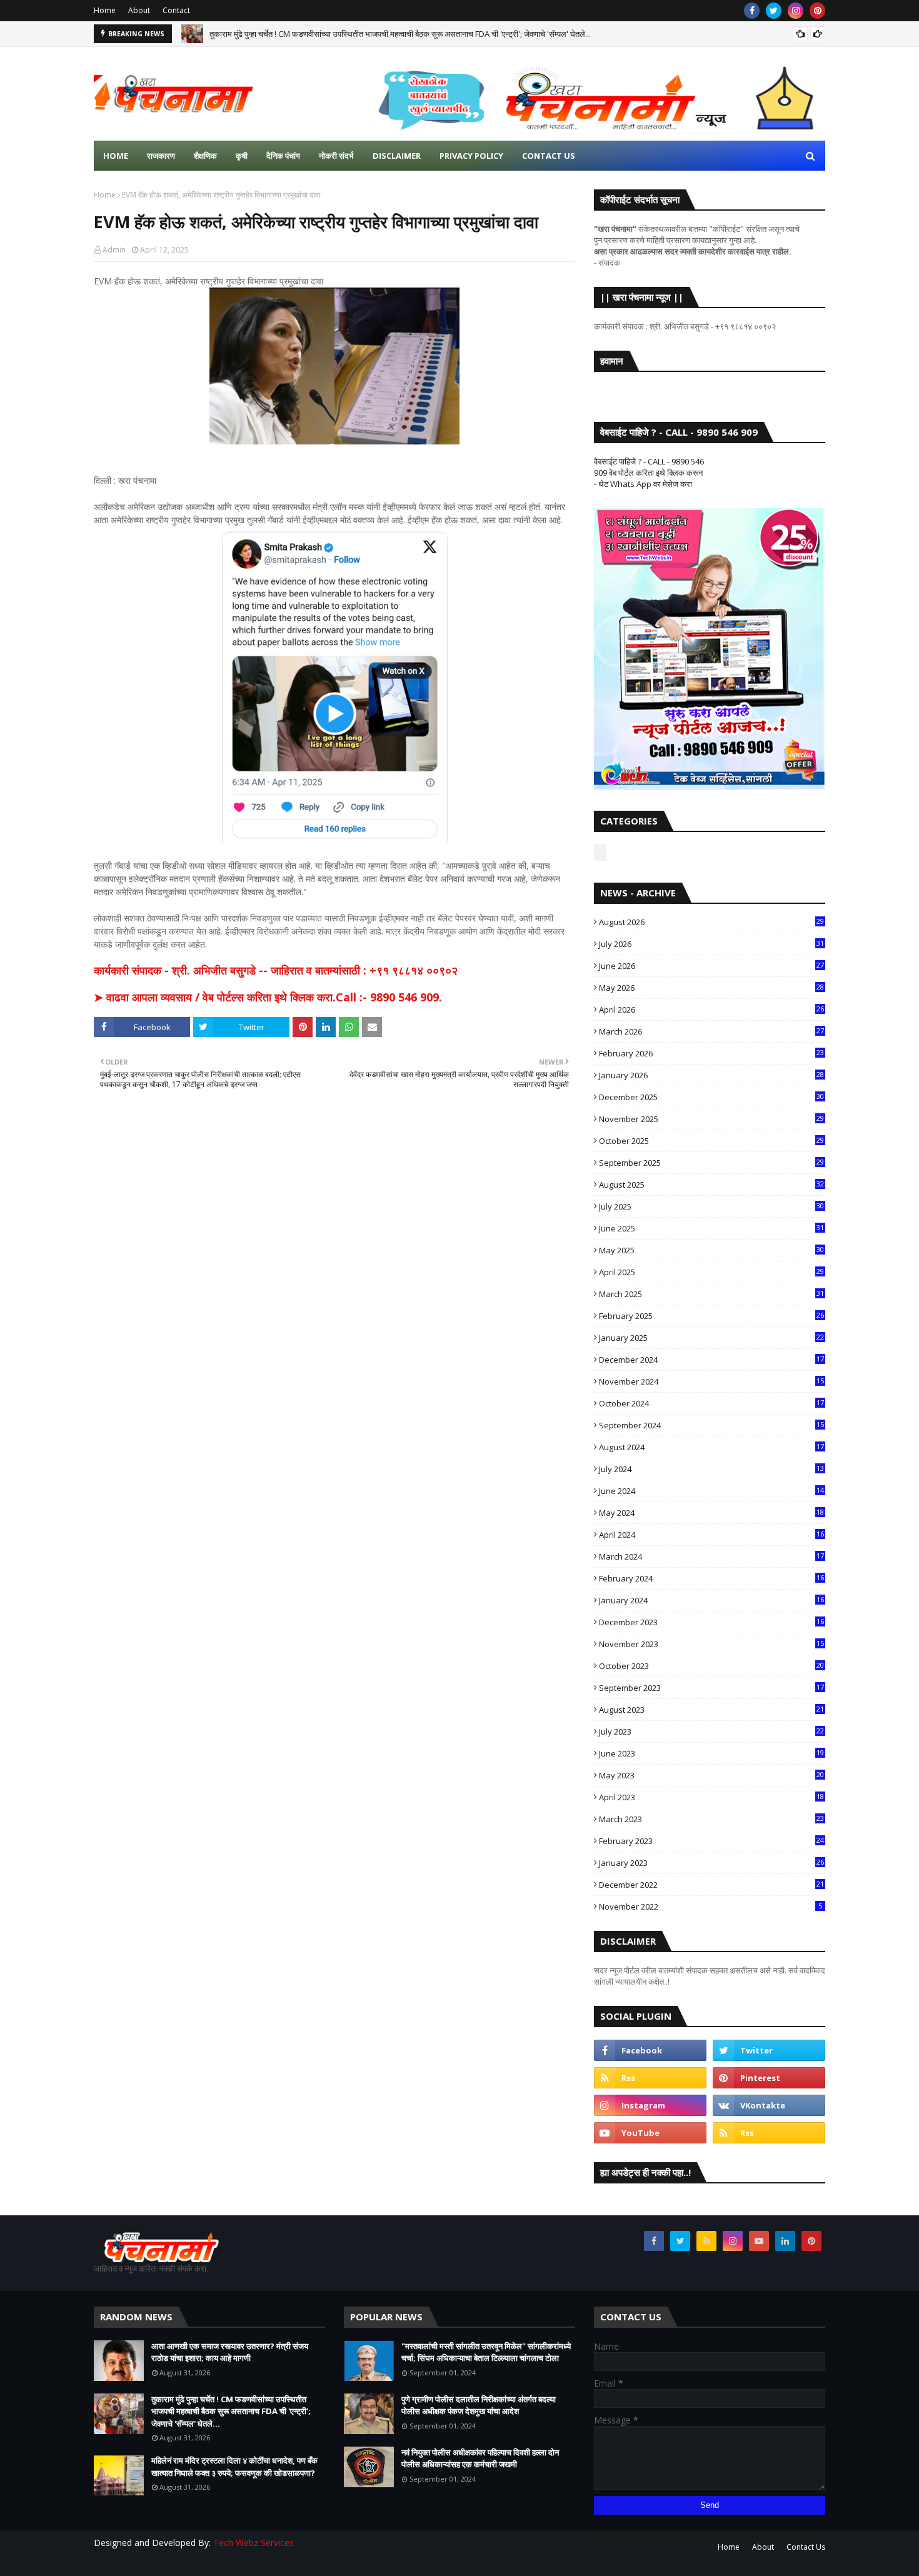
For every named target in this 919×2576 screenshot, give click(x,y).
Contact (176, 10)
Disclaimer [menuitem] (397, 156)
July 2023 (711, 1732)
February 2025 (711, 1316)
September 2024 (711, 1425)
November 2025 (711, 1119)
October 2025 (711, 1141)
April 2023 (711, 1797)
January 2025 (711, 1338)
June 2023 (711, 1753)
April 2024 (711, 1535)
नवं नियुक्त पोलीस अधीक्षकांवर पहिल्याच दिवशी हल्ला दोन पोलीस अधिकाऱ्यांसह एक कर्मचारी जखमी (480, 2458)
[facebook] (752, 11)
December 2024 (711, 1360)
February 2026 (711, 1053)
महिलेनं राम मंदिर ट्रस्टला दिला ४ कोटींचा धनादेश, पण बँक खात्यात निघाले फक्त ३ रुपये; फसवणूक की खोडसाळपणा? (234, 2467)
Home (105, 10)
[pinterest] (817, 11)
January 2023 (711, 1863)
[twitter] (774, 11)
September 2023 (711, 1688)
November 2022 (711, 1907)
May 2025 (711, 1250)
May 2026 (711, 988)
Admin (114, 250)
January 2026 (711, 1075)
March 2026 (711, 1031)
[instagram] (796, 11)
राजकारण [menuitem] (161, 156)
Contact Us (806, 2547)
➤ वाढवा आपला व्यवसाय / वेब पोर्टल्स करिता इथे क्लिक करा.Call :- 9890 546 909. (268, 997)
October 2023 (711, 1666)
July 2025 (711, 1206)
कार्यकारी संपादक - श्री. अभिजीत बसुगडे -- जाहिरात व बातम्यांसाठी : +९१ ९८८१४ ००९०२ (276, 970)
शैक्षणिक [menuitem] (205, 156)
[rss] (650, 2078)
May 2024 (711, 1513)
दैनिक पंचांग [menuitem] (283, 156)
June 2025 (711, 1228)
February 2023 (711, 1841)
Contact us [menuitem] (549, 156)
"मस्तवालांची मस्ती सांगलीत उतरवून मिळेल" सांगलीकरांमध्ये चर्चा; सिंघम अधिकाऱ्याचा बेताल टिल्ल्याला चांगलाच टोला (486, 2352)
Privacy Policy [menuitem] (471, 156)
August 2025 (711, 1185)
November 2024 (711, 1381)
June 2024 (711, 1491)
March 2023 (711, 1819)
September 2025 (711, 1163)
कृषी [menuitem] (242, 156)
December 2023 (711, 1622)
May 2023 (711, 1775)
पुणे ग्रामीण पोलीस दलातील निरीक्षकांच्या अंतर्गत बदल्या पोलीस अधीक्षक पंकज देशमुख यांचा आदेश (479, 2405)
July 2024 (711, 1469)
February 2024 (711, 1578)
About (139, 10)
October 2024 (711, 1403)
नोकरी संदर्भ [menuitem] (336, 156)
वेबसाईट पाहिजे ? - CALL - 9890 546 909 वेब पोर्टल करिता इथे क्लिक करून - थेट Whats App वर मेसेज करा (649, 473)
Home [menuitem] (116, 156)
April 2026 (711, 1010)
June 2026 (711, 966)
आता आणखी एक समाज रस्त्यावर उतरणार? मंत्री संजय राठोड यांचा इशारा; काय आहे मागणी (230, 2352)
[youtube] (650, 2133)
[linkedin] (785, 2241)
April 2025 (711, 1272)
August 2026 (711, 922)
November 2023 (711, 1644)
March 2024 (711, 1556)
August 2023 (711, 1710)
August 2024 (711, 1447)
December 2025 (711, 1097)
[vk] (769, 2105)
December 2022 (711, 1885)
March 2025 (711, 1294)
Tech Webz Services (254, 2543)
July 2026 (711, 944)
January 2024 (711, 1600)
